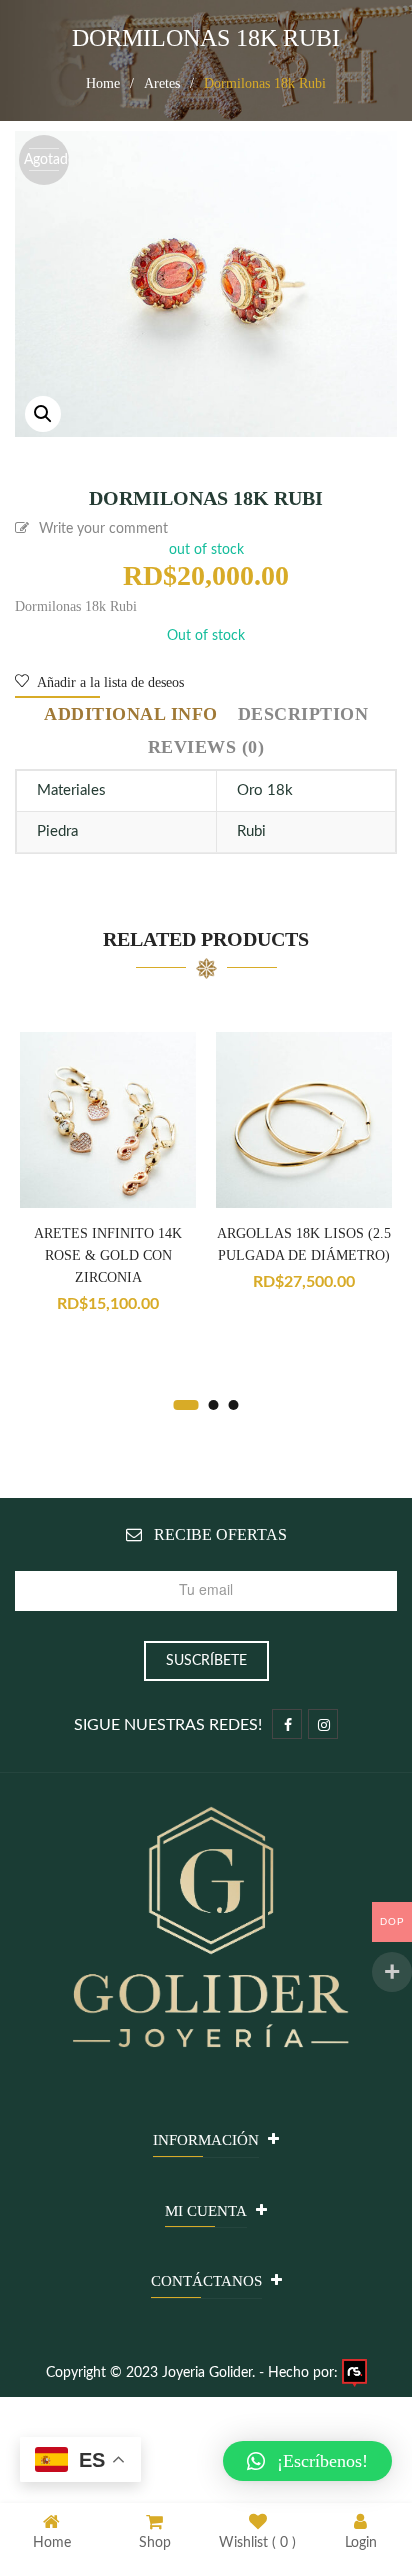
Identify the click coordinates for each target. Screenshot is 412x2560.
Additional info (131, 714)
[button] (307, 2461)
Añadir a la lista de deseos (109, 682)
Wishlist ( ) (257, 2543)
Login (361, 2543)
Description (303, 714)
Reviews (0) (206, 747)
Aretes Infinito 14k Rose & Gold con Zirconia (108, 1255)
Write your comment (103, 529)
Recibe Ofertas (220, 1534)
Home (103, 83)
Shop (155, 2543)
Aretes (162, 83)
